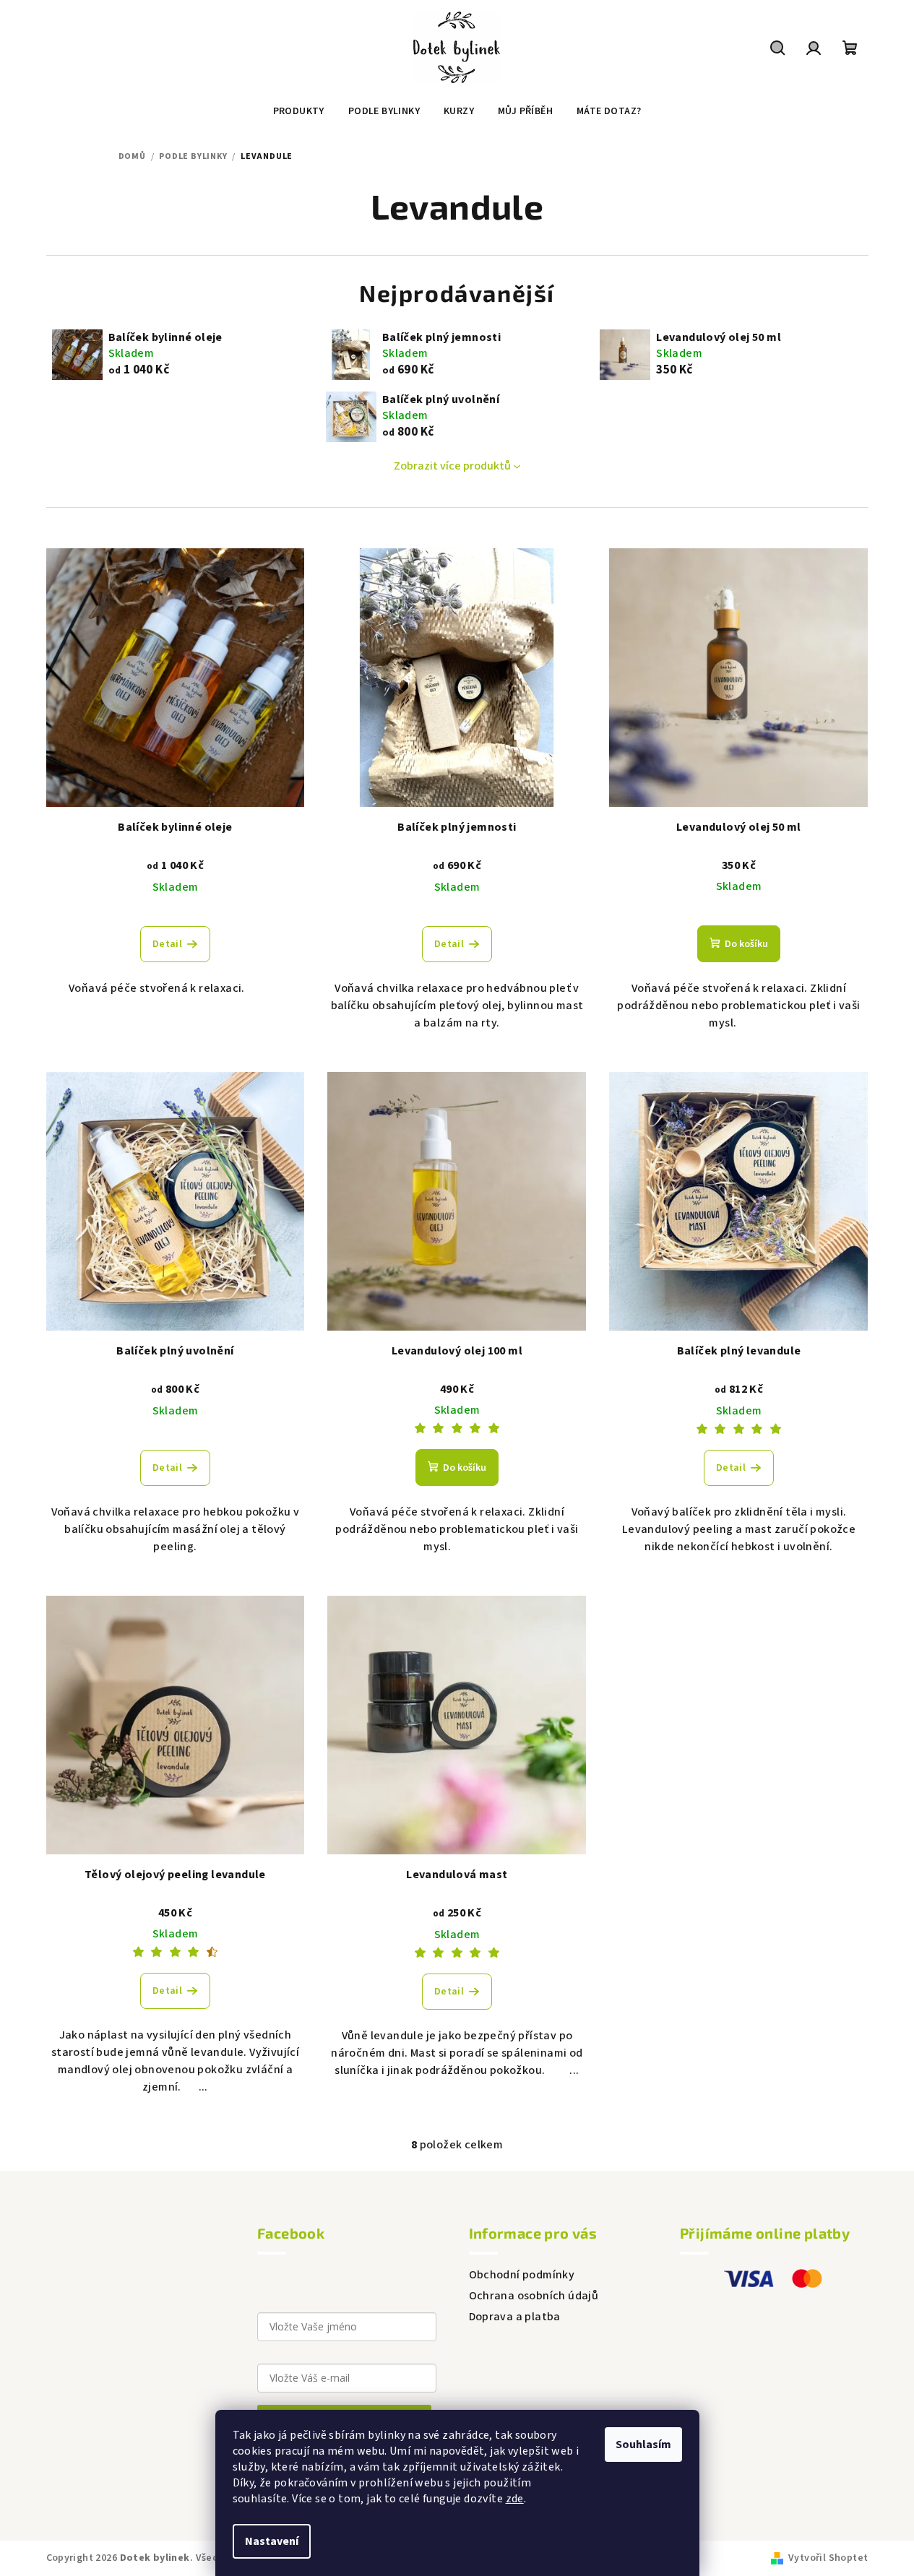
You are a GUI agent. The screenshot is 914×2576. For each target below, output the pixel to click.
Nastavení (272, 2541)
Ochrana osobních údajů (534, 2296)
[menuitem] (299, 111)
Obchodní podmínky (522, 2275)
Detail (167, 944)
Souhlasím (643, 2445)
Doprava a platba (515, 2317)
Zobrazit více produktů (452, 466)
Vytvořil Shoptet (828, 2558)
